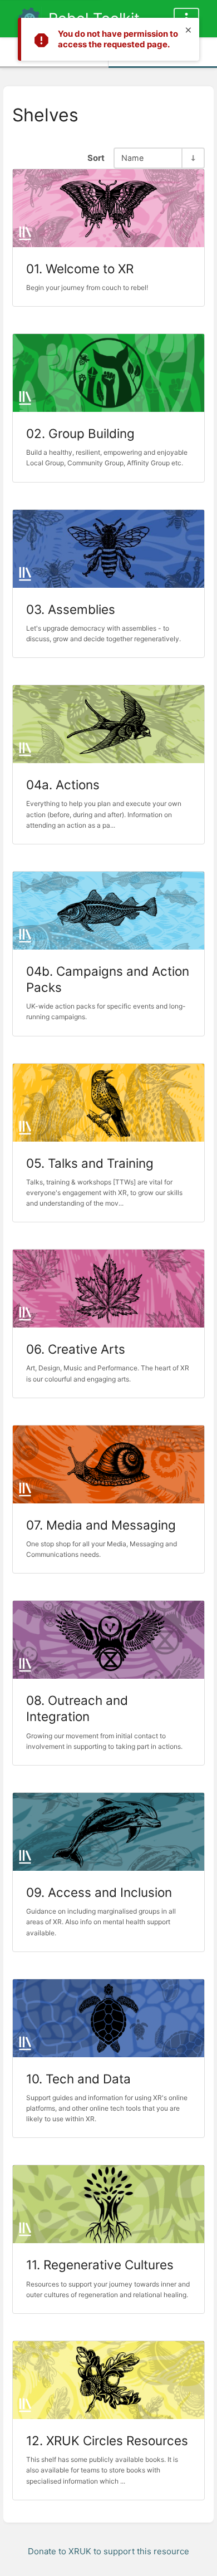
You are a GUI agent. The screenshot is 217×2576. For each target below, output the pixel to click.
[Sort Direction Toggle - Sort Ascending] (193, 158)
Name (132, 158)
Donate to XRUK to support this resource (108, 2551)
